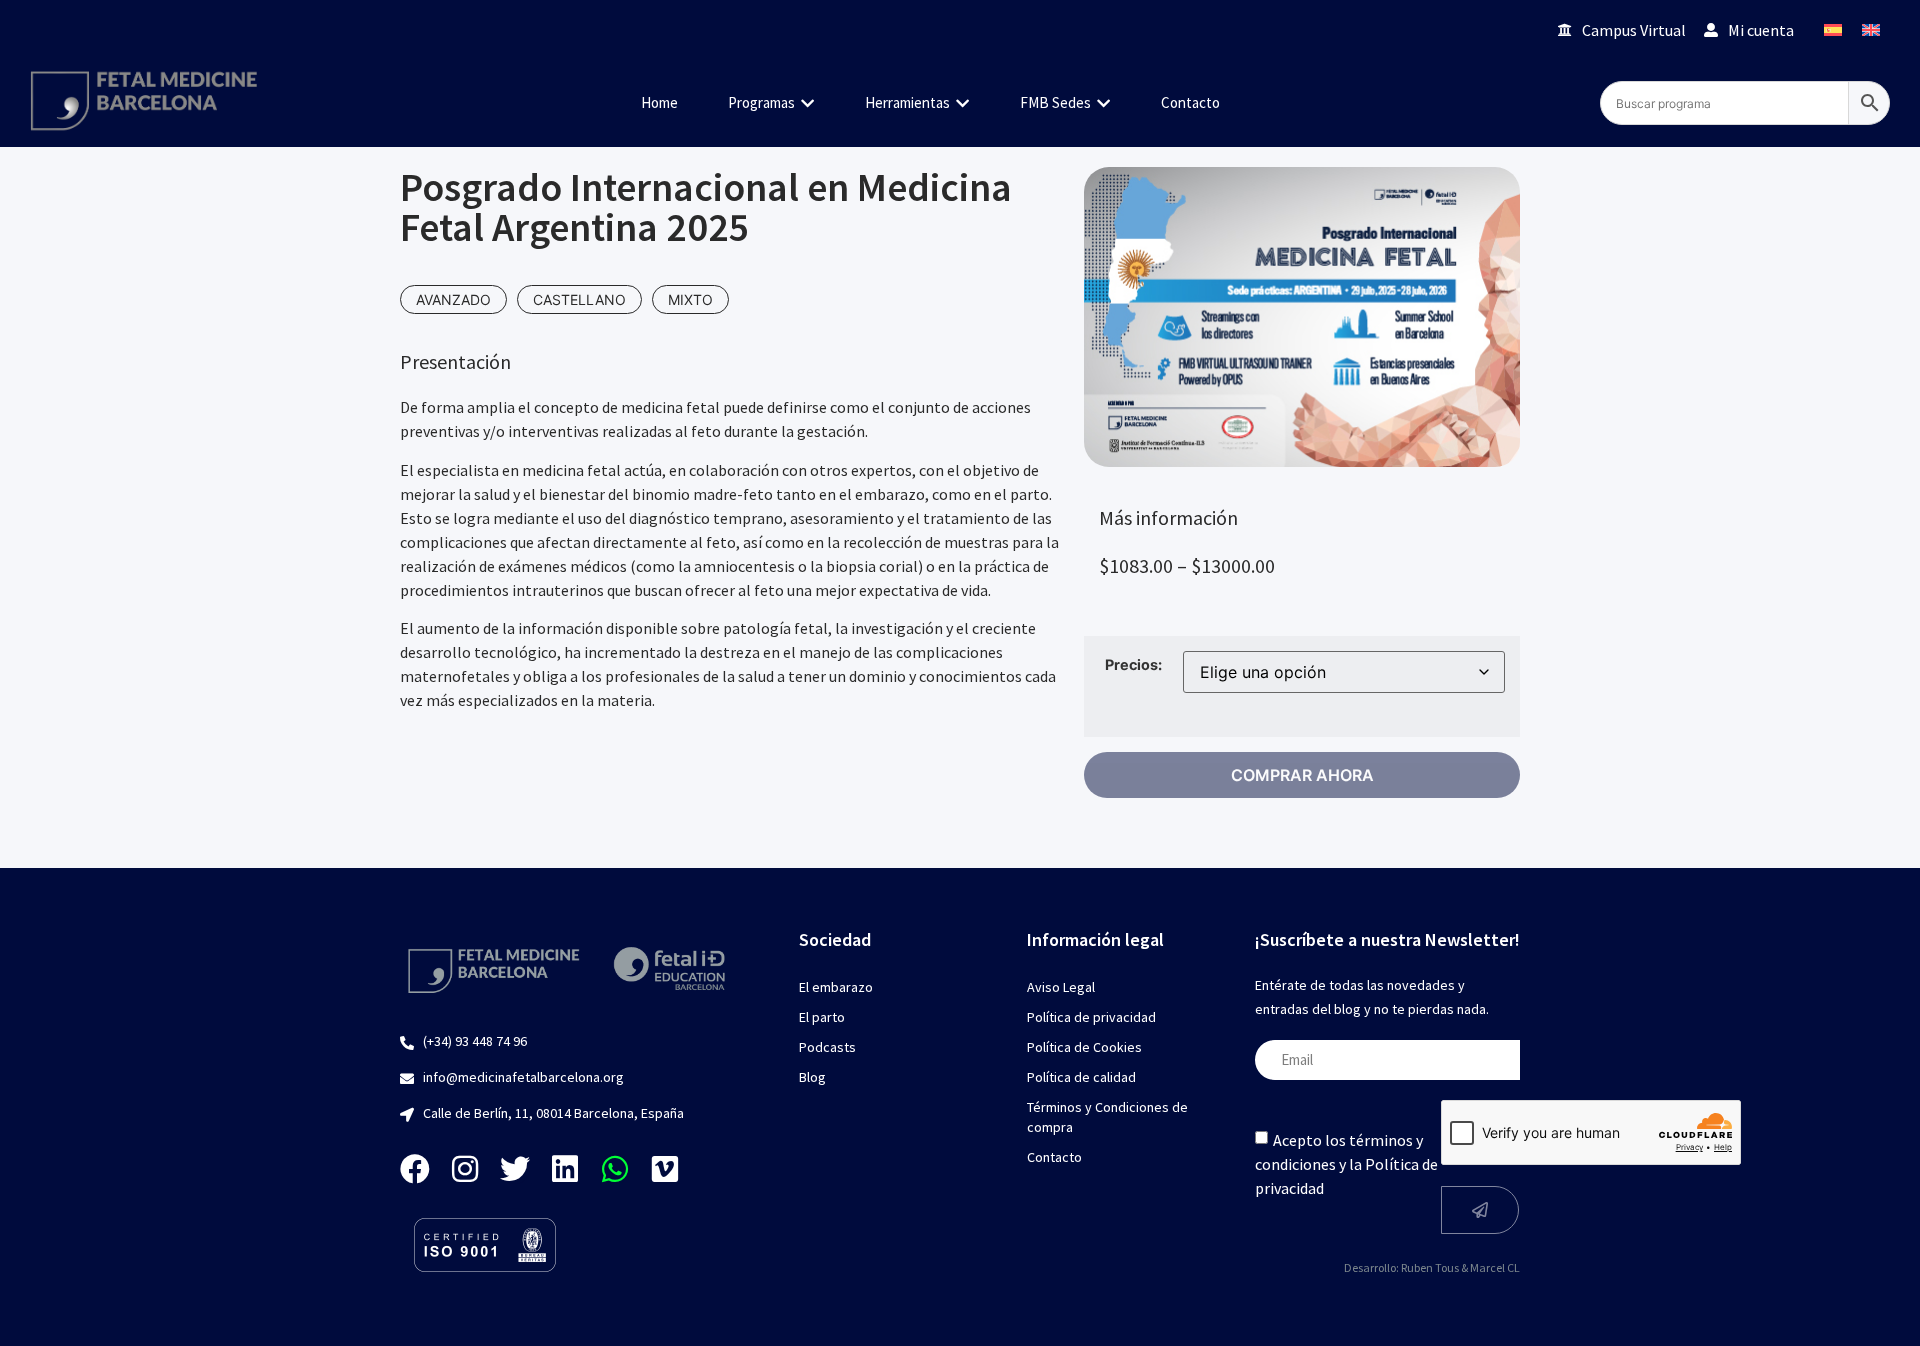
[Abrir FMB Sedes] (1103, 103)
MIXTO (690, 299)
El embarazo (836, 987)
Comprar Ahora (1302, 775)
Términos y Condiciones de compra (1107, 1117)
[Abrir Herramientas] (962, 103)
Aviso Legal (1061, 987)
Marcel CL (1495, 1267)
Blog (812, 1077)
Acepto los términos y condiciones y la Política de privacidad (1346, 1163)
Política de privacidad (1091, 1017)
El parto (822, 1017)
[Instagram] (465, 1169)
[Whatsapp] (615, 1169)
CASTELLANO (579, 299)
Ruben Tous (1430, 1267)
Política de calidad (1081, 1077)
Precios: (1133, 665)
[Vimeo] (665, 1169)
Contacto (1054, 1157)
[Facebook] (415, 1169)
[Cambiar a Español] (1833, 29)
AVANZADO (453, 299)
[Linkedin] (565, 1169)
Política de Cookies (1084, 1047)
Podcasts (827, 1047)
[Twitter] (515, 1169)
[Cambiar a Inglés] (1871, 29)
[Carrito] (1514, 29)
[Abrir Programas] (807, 103)
